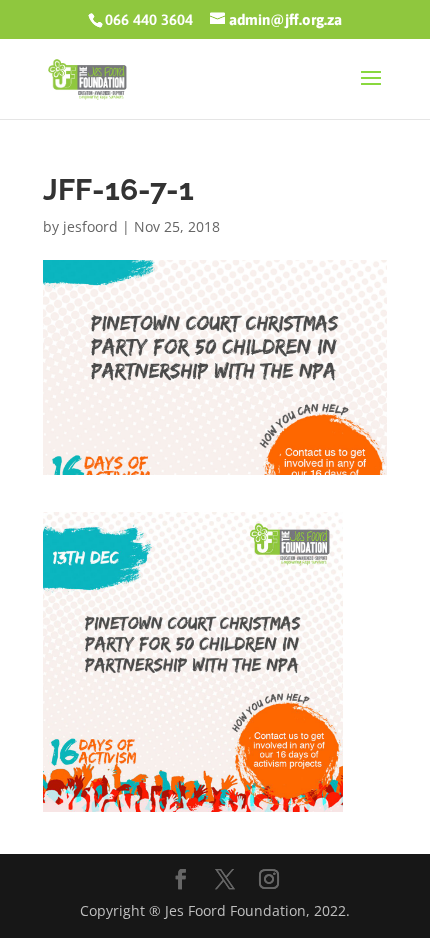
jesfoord (90, 226)
